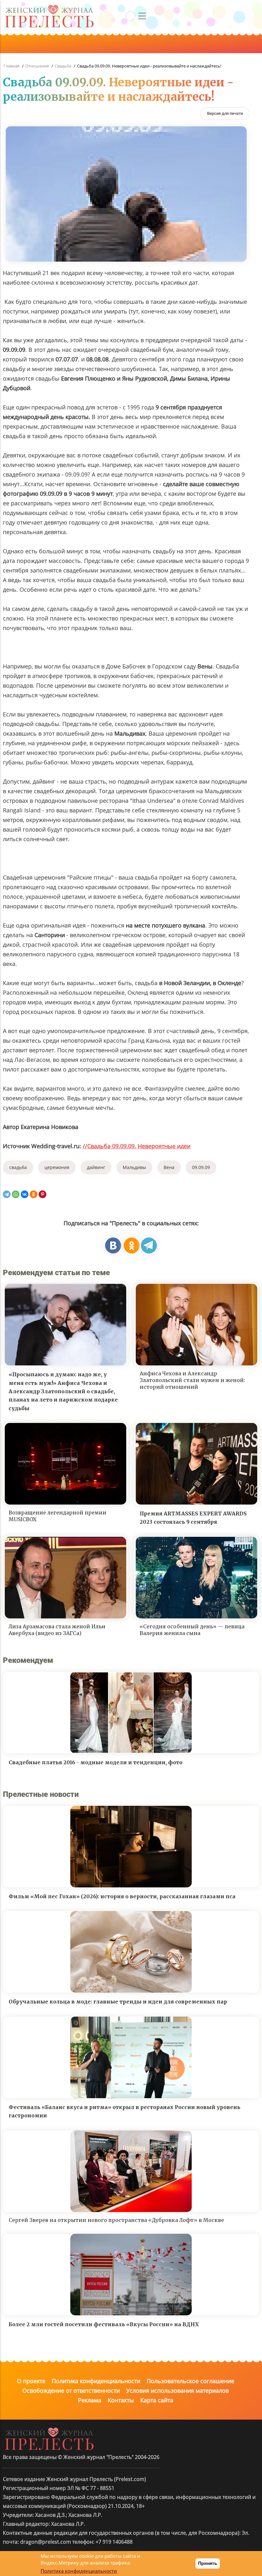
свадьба (18, 1167)
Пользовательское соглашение (190, 2381)
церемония (57, 1167)
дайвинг (96, 1167)
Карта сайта (157, 2400)
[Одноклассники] (34, 1194)
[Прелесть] (49, 7)
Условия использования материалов (177, 2390)
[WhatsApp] (16, 1194)
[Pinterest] (42, 1194)
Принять (208, 2563)
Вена (169, 1167)
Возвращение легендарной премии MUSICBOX (58, 1516)
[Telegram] (7, 1194)
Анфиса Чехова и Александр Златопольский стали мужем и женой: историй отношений (192, 1380)
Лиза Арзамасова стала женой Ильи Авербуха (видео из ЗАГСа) (57, 1630)
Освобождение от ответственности (71, 2390)
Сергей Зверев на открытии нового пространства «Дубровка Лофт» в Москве (116, 2220)
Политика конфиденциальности (96, 2381)
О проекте (31, 2381)
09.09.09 (201, 1167)
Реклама (90, 2400)
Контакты (121, 2400)
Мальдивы (134, 1167)
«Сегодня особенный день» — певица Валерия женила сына (192, 1630)
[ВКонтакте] (25, 1194)
